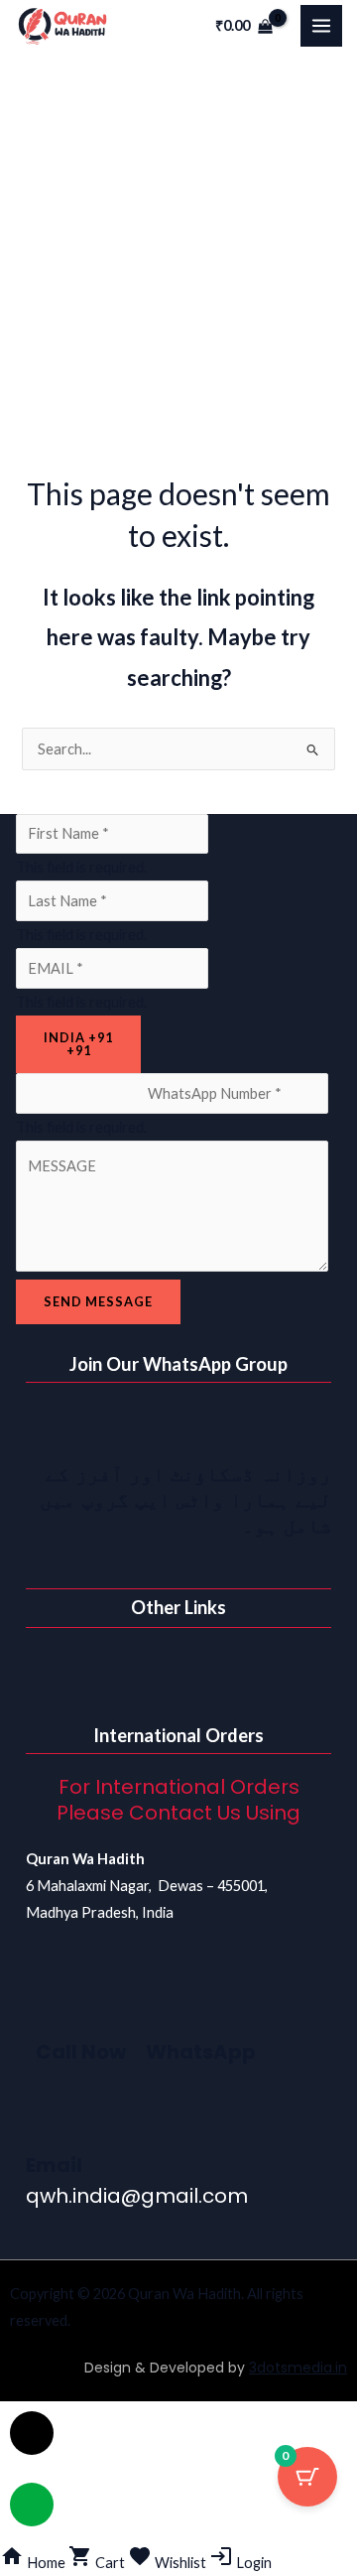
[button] (178, 1667)
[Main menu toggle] (321, 26)
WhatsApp (201, 2052)
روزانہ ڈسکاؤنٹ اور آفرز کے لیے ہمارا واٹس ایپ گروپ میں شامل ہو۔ (185, 1500)
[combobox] (78, 1044)
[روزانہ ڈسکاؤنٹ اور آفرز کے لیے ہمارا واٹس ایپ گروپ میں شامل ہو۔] (306, 1427)
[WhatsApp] (171, 2006)
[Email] (51, 2119)
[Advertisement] (178, 240)
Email (54, 2165)
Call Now (81, 2052)
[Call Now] (60, 2006)
